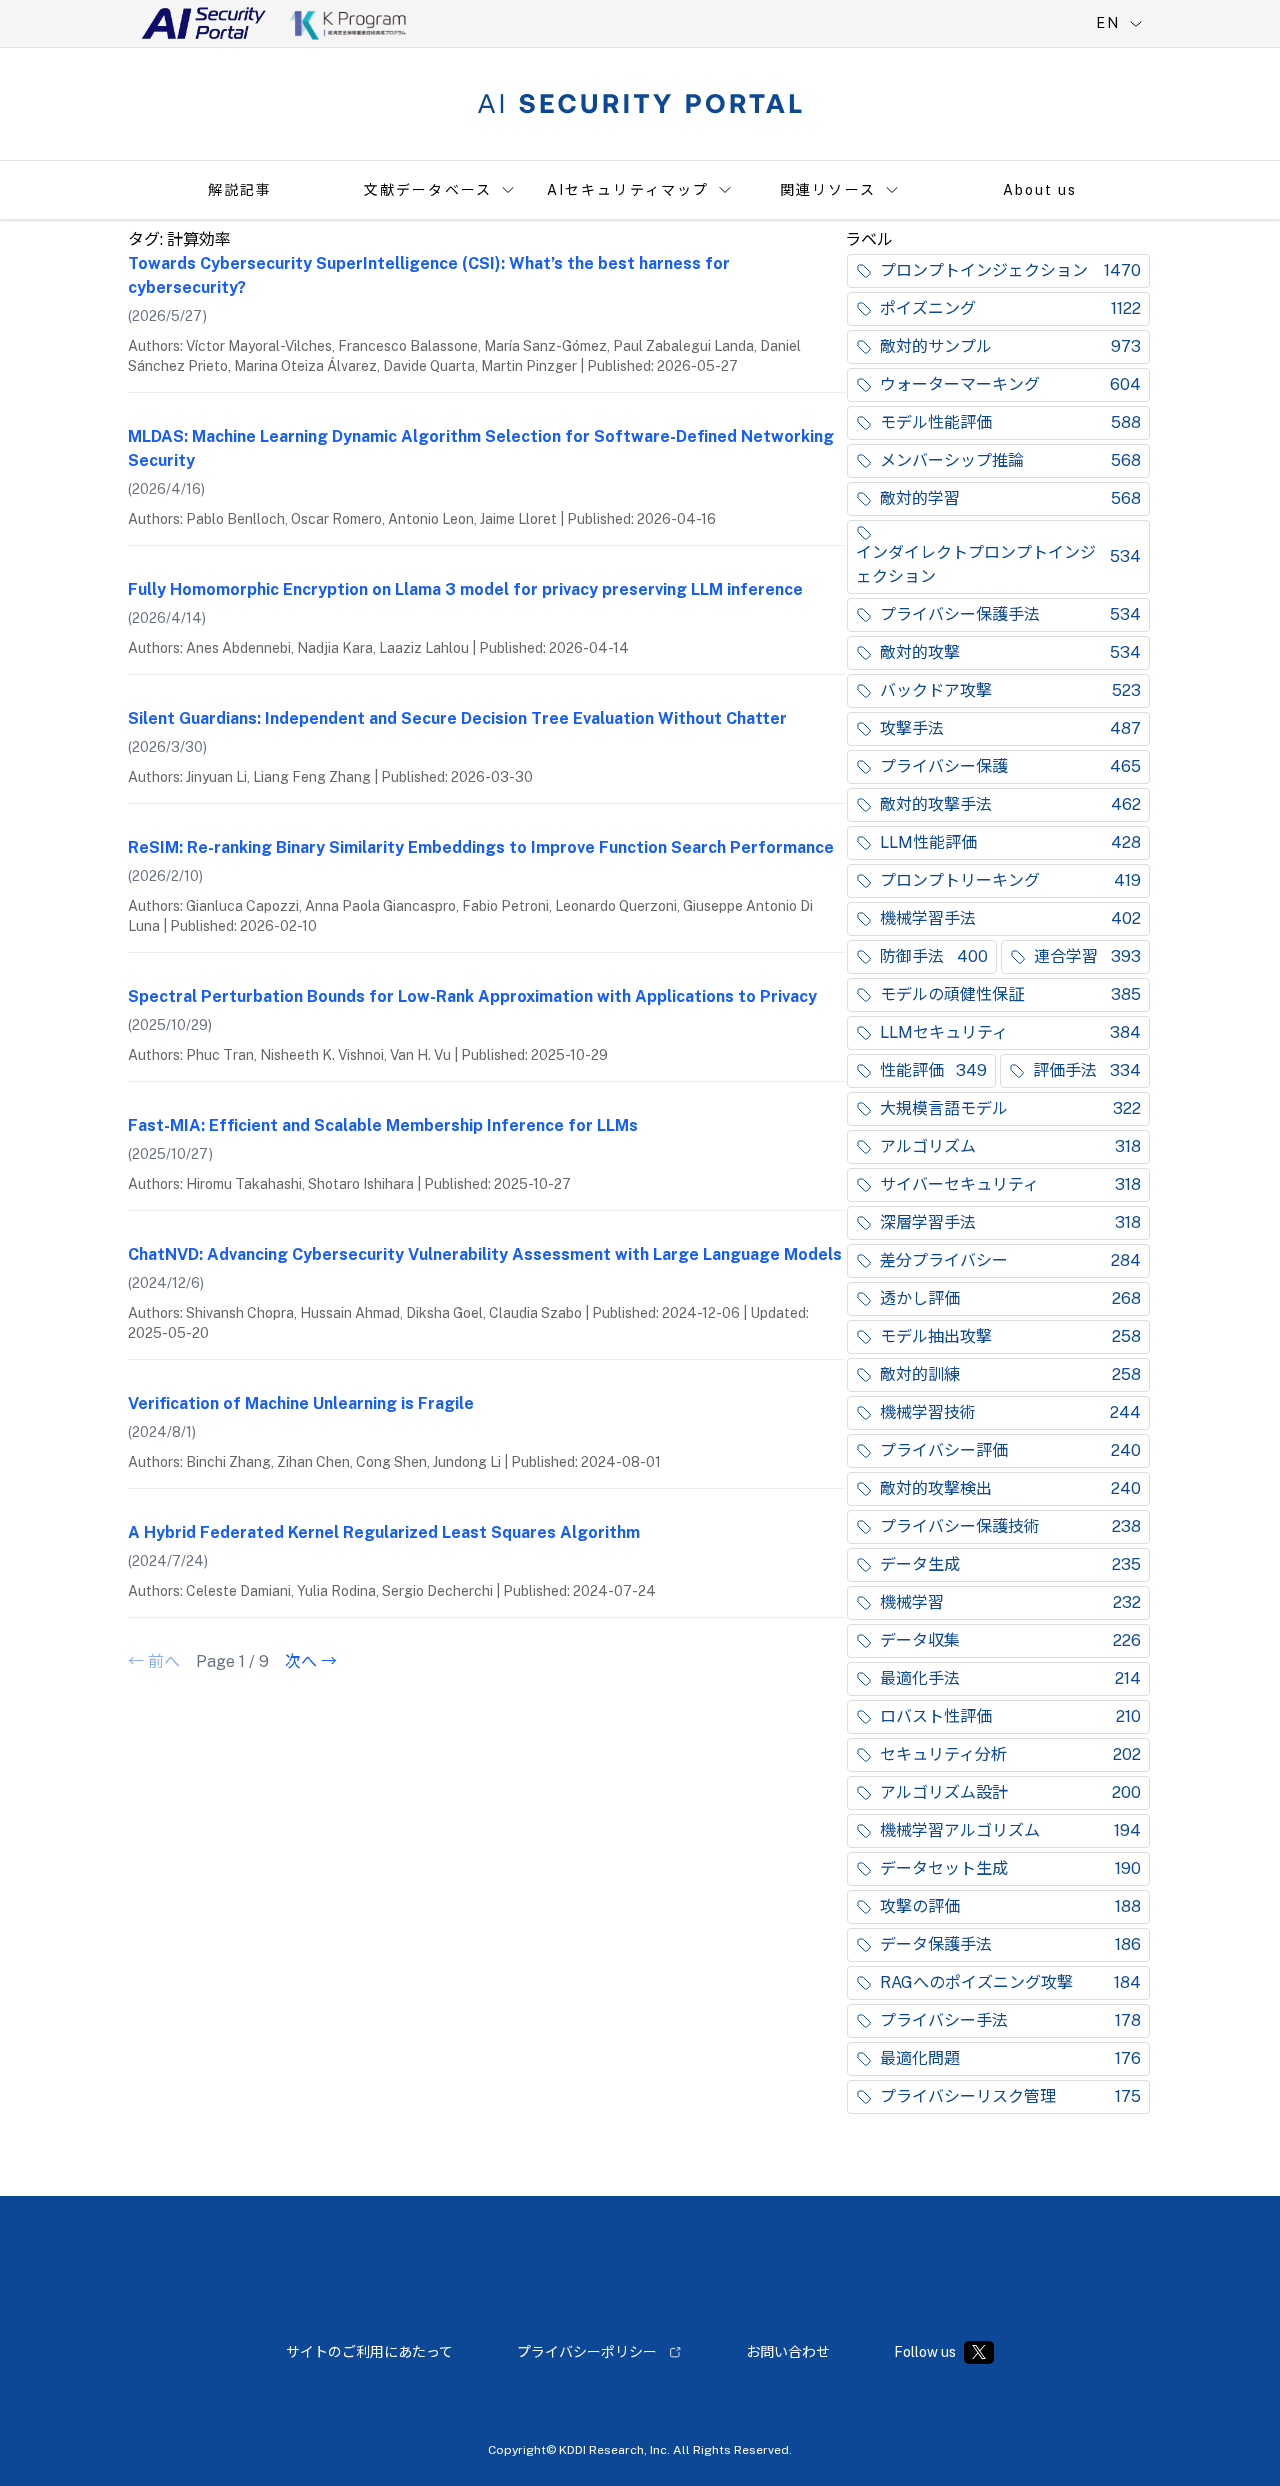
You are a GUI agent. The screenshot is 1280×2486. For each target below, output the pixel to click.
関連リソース (828, 190)
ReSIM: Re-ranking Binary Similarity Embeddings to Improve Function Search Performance (481, 847)
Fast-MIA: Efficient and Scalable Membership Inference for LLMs (383, 1125)
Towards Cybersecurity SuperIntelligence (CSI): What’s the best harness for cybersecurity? (429, 275)
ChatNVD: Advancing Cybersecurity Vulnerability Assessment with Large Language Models (485, 1254)
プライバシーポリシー (587, 2352)
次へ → (311, 1661)
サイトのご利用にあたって (369, 2352)
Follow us (925, 2352)
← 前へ (154, 1661)
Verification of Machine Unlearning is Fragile (301, 1403)
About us (1040, 190)
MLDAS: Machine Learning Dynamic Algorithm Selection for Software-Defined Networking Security (481, 448)
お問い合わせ (788, 2352)
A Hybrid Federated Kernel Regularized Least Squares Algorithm (384, 1532)
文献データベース (428, 190)
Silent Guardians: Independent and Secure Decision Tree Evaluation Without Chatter (457, 718)
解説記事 (240, 190)
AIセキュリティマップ (628, 190)
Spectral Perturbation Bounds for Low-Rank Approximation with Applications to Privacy (472, 996)
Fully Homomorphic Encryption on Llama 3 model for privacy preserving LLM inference (465, 589)
